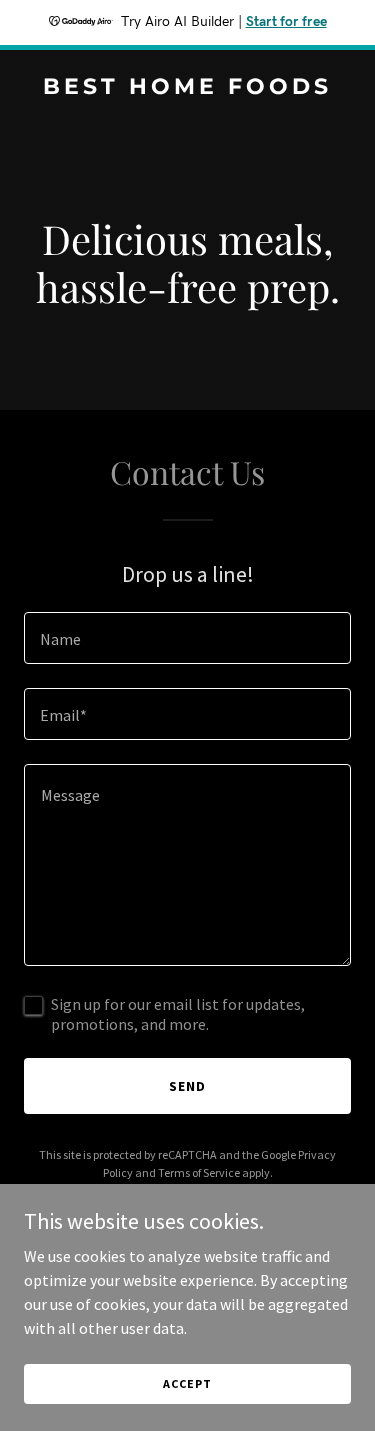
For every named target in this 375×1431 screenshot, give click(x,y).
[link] (187, 88)
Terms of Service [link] (199, 1172)
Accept (187, 1383)
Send (187, 1086)
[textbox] (187, 638)
